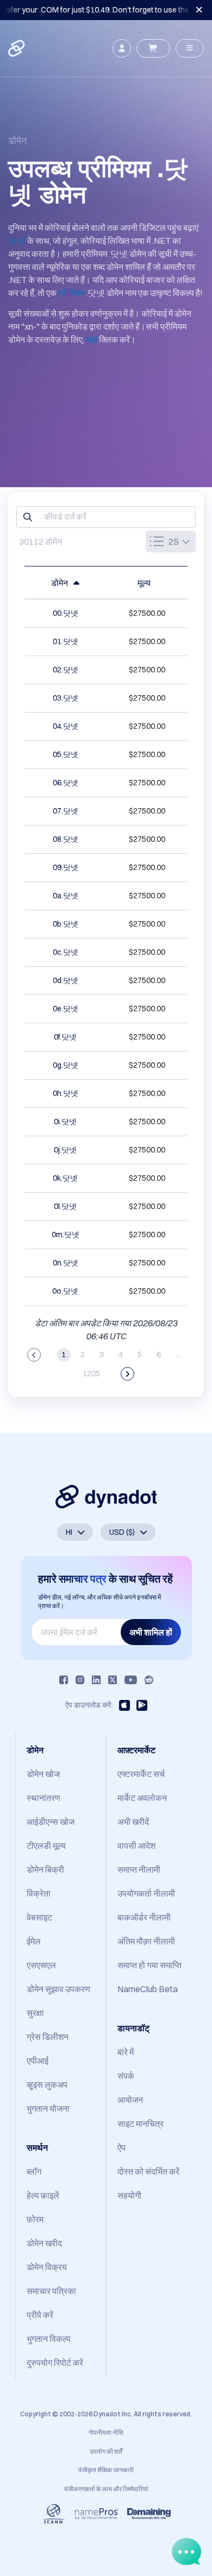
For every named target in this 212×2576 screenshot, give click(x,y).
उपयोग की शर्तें (106, 2451)
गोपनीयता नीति (106, 2432)
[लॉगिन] (122, 48)
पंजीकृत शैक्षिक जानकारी (106, 2470)
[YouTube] (131, 1680)
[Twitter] (113, 1680)
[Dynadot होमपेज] (17, 48)
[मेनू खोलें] (190, 48)
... (178, 1355)
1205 (91, 1374)
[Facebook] (64, 1680)
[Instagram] (80, 1680)
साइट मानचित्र (141, 2124)
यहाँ (92, 339)
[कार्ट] (153, 48)
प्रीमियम (71, 293)
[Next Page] (127, 1374)
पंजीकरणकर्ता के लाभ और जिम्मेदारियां (106, 2489)
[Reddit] (149, 1680)
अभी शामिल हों (151, 1632)
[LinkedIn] (96, 1680)
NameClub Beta (148, 1989)
